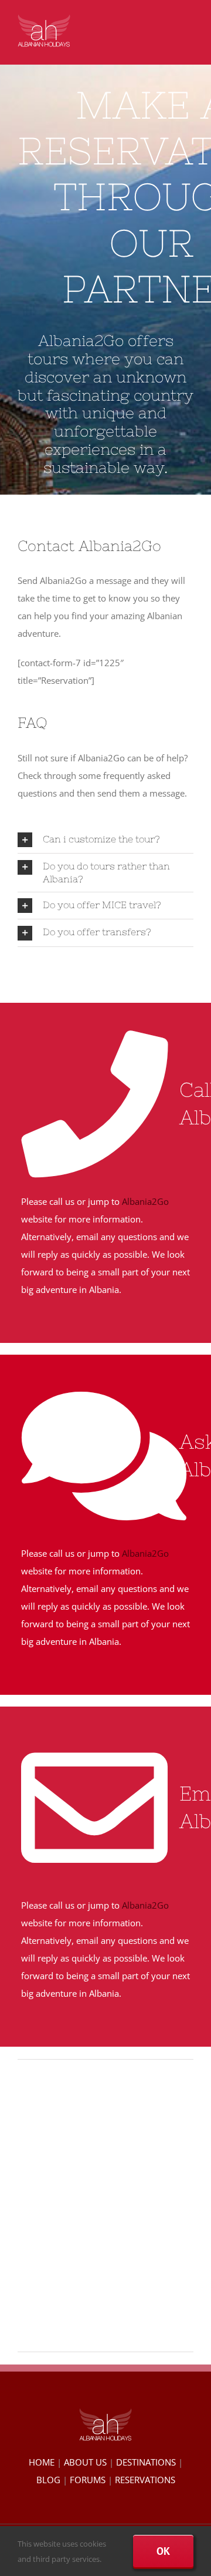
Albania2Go (145, 1201)
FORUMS (88, 2480)
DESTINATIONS (146, 2462)
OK (163, 2551)
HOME (42, 2462)
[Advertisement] (105, 2201)
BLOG (48, 2480)
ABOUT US (85, 2462)
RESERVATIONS (145, 2480)
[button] (105, 840)
